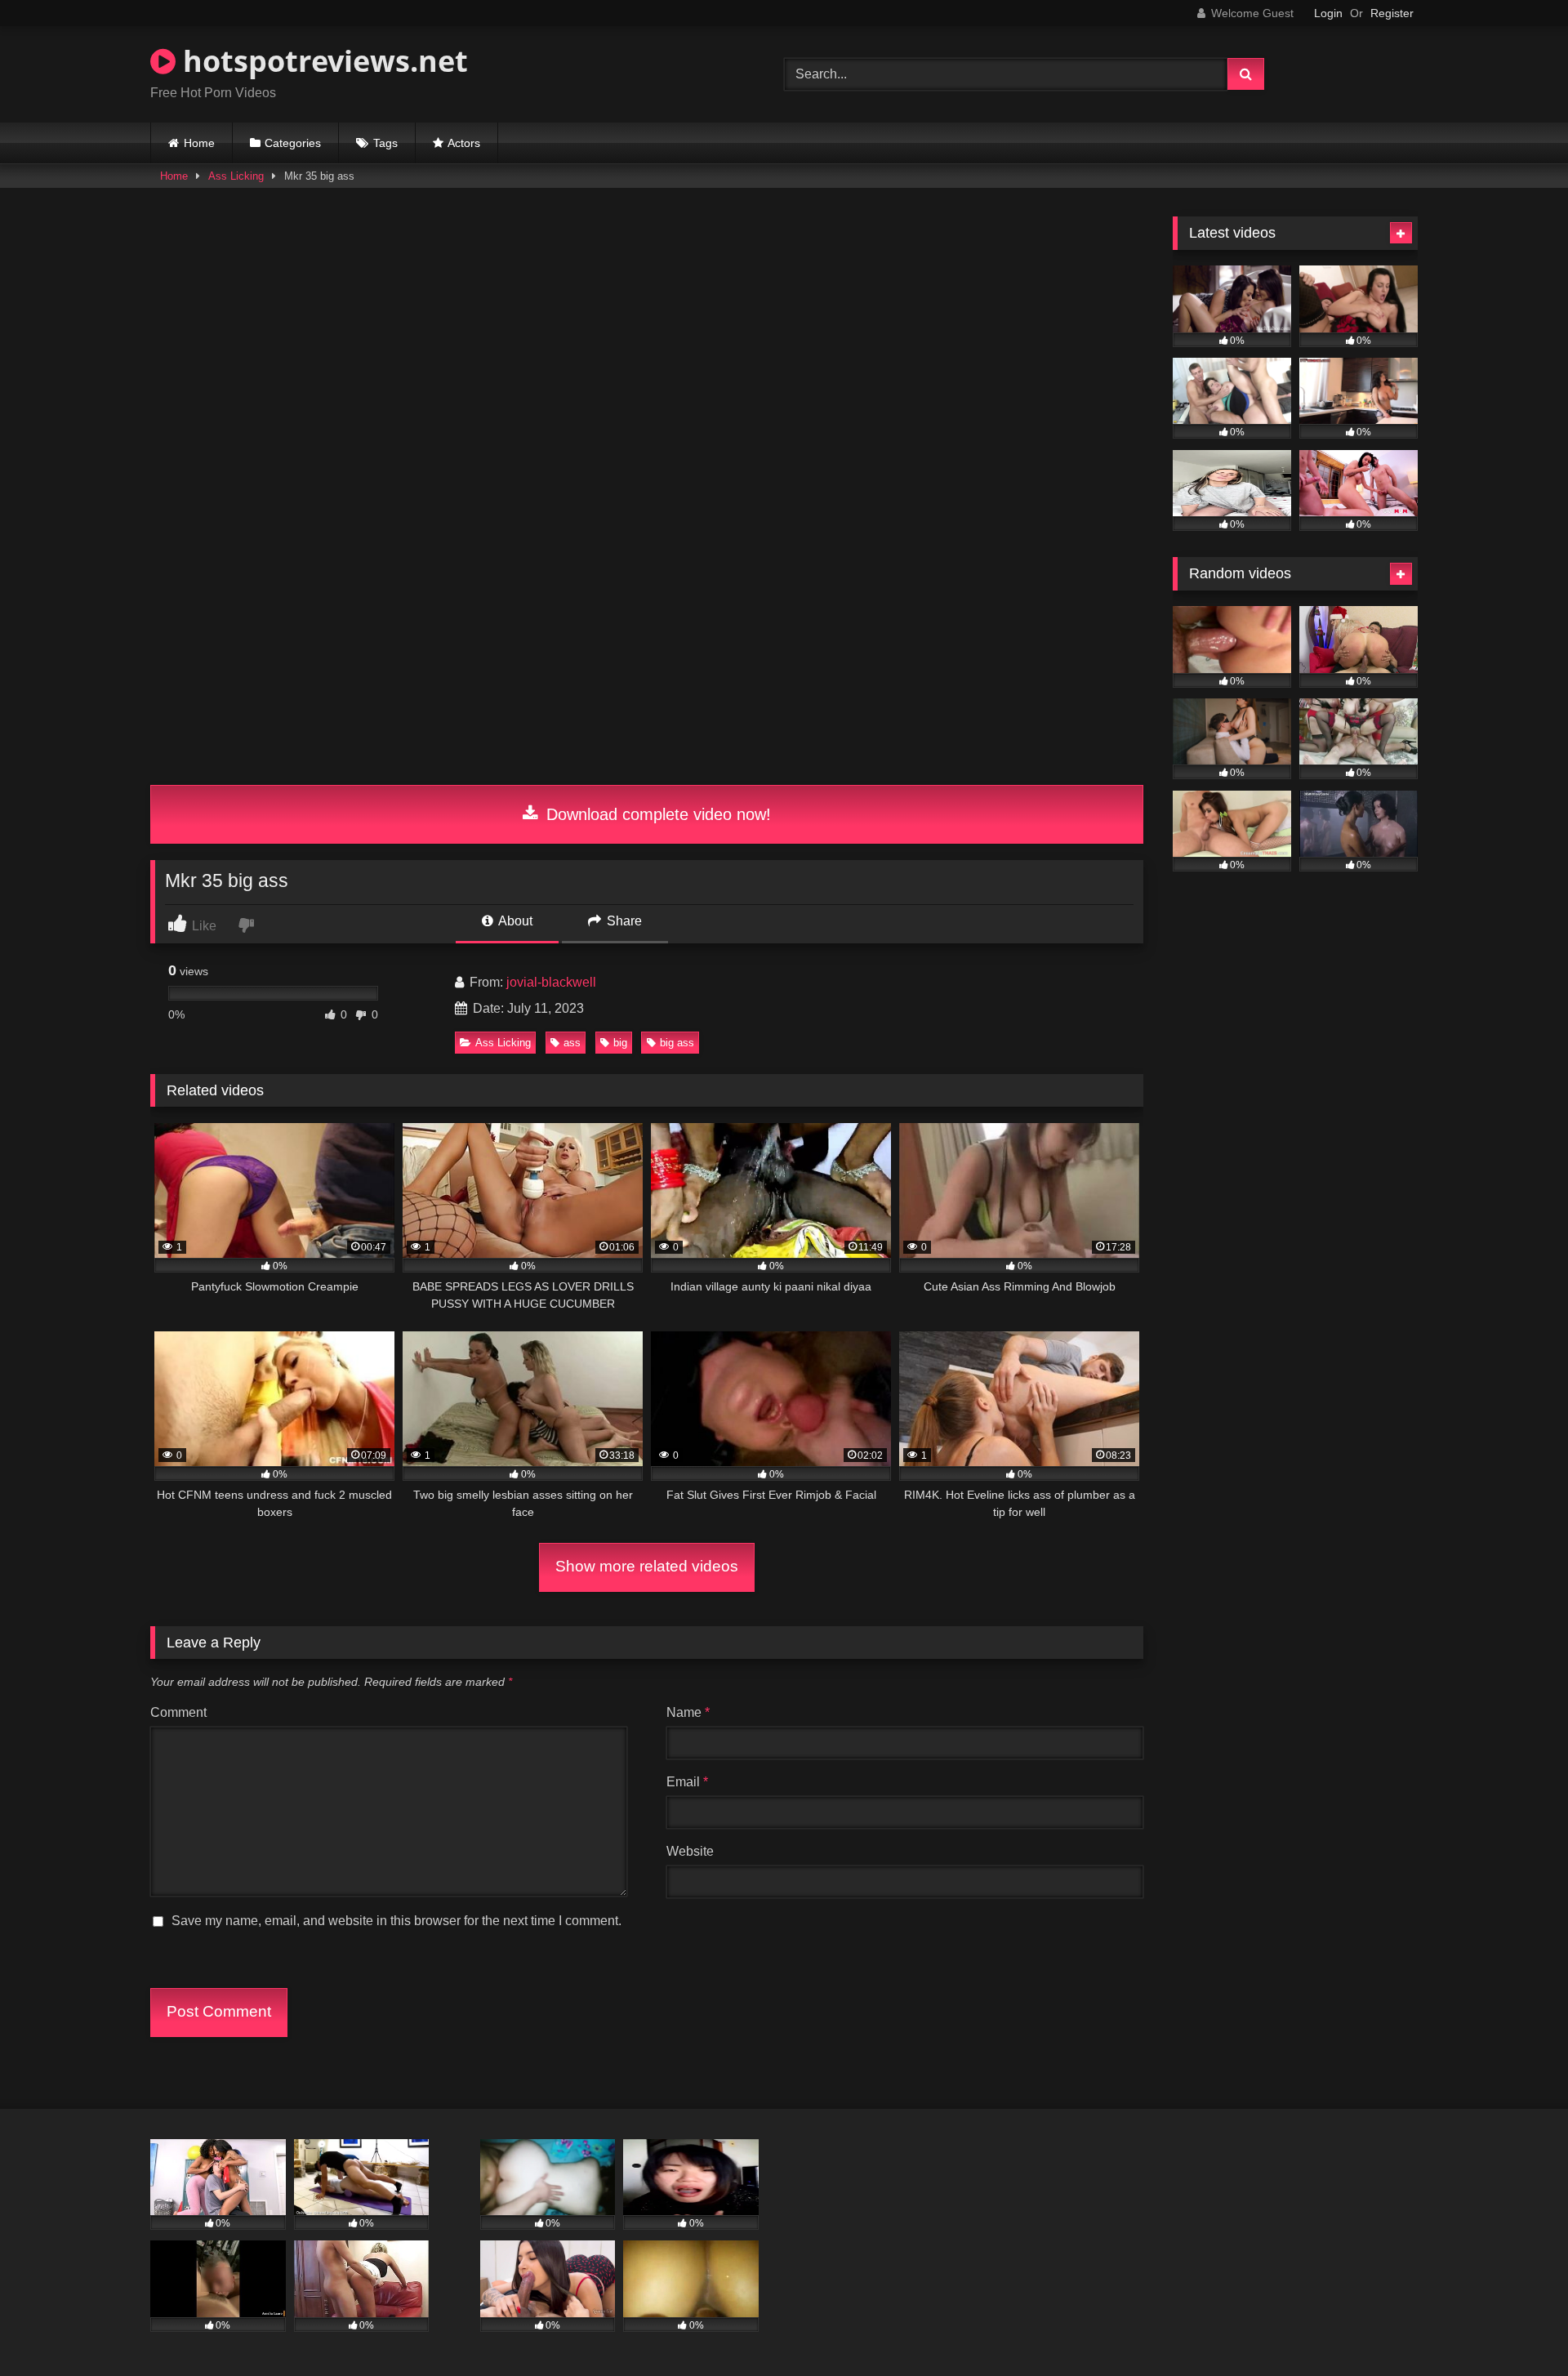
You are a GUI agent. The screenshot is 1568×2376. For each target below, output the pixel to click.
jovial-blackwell (551, 982)
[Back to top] (1517, 2327)
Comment (178, 1712)
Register (1392, 13)
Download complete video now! (656, 814)
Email (687, 1782)
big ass (677, 1043)
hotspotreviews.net (322, 61)
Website (690, 1851)
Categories (293, 143)
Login (1328, 13)
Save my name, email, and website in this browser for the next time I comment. (396, 1921)
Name (688, 1712)
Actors (464, 143)
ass (572, 1043)
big (620, 1043)
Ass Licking (236, 176)
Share (623, 921)
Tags (385, 143)
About (514, 921)
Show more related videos (647, 1566)
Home (199, 143)
